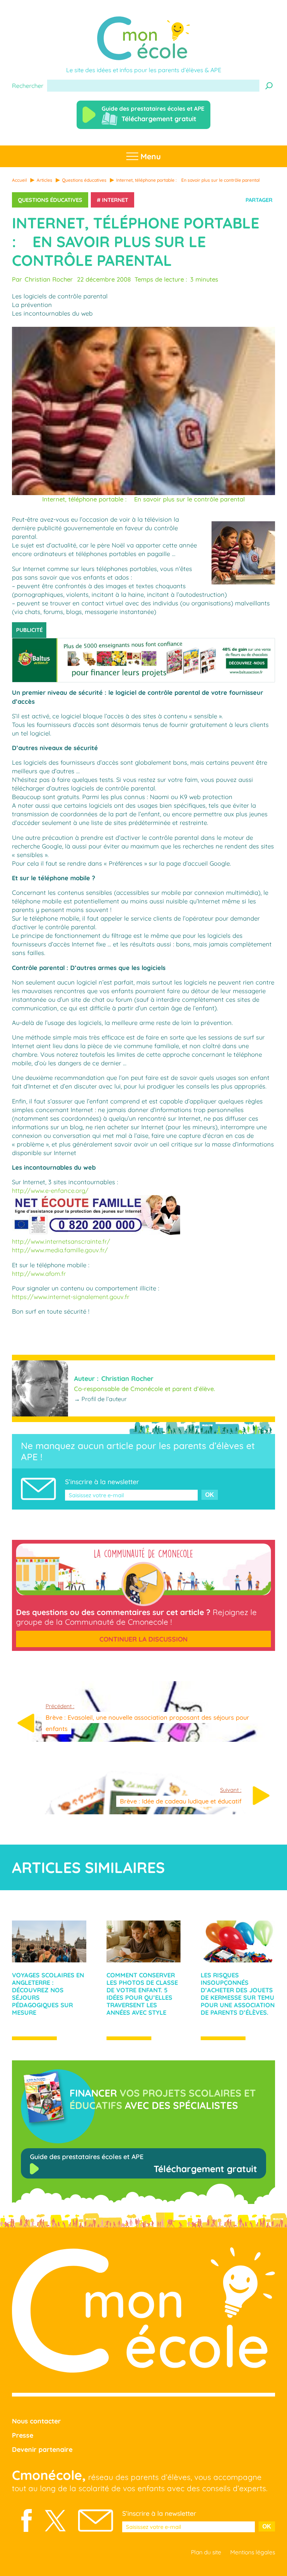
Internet (115, 200)
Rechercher (28, 86)
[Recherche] (269, 86)
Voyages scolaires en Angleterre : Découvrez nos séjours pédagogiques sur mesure (48, 1994)
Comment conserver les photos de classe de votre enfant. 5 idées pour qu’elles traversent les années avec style (142, 1994)
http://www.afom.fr (39, 1274)
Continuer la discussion (143, 1639)
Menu (149, 156)
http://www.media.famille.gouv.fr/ (60, 1250)
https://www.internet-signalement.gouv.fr (71, 1297)
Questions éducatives (50, 200)
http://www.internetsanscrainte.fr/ (61, 1241)
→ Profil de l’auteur (100, 1399)
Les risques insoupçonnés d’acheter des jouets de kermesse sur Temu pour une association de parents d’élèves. (238, 1994)
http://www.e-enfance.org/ (50, 1191)
